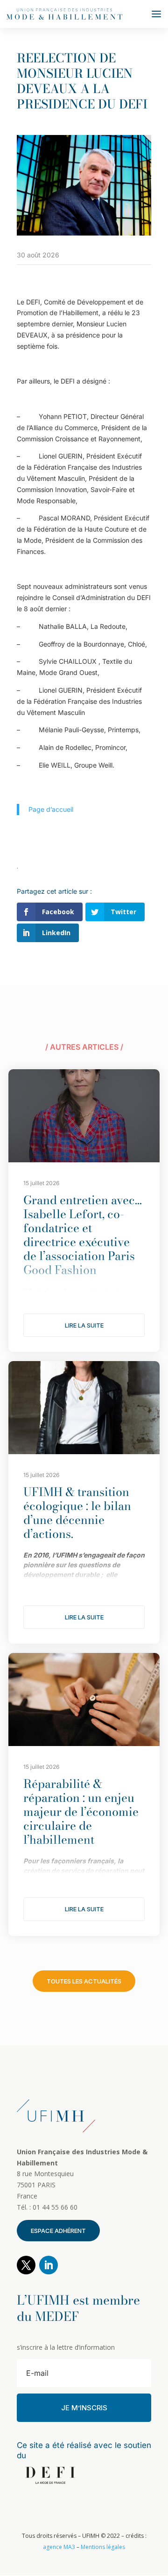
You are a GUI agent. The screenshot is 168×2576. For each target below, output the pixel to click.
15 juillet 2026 (41, 1183)
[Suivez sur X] (26, 2265)
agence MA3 (59, 2547)
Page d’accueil (51, 809)
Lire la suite (84, 1325)
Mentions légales (103, 2547)
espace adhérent (58, 2231)
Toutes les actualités (84, 1981)
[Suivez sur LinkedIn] (49, 2265)
